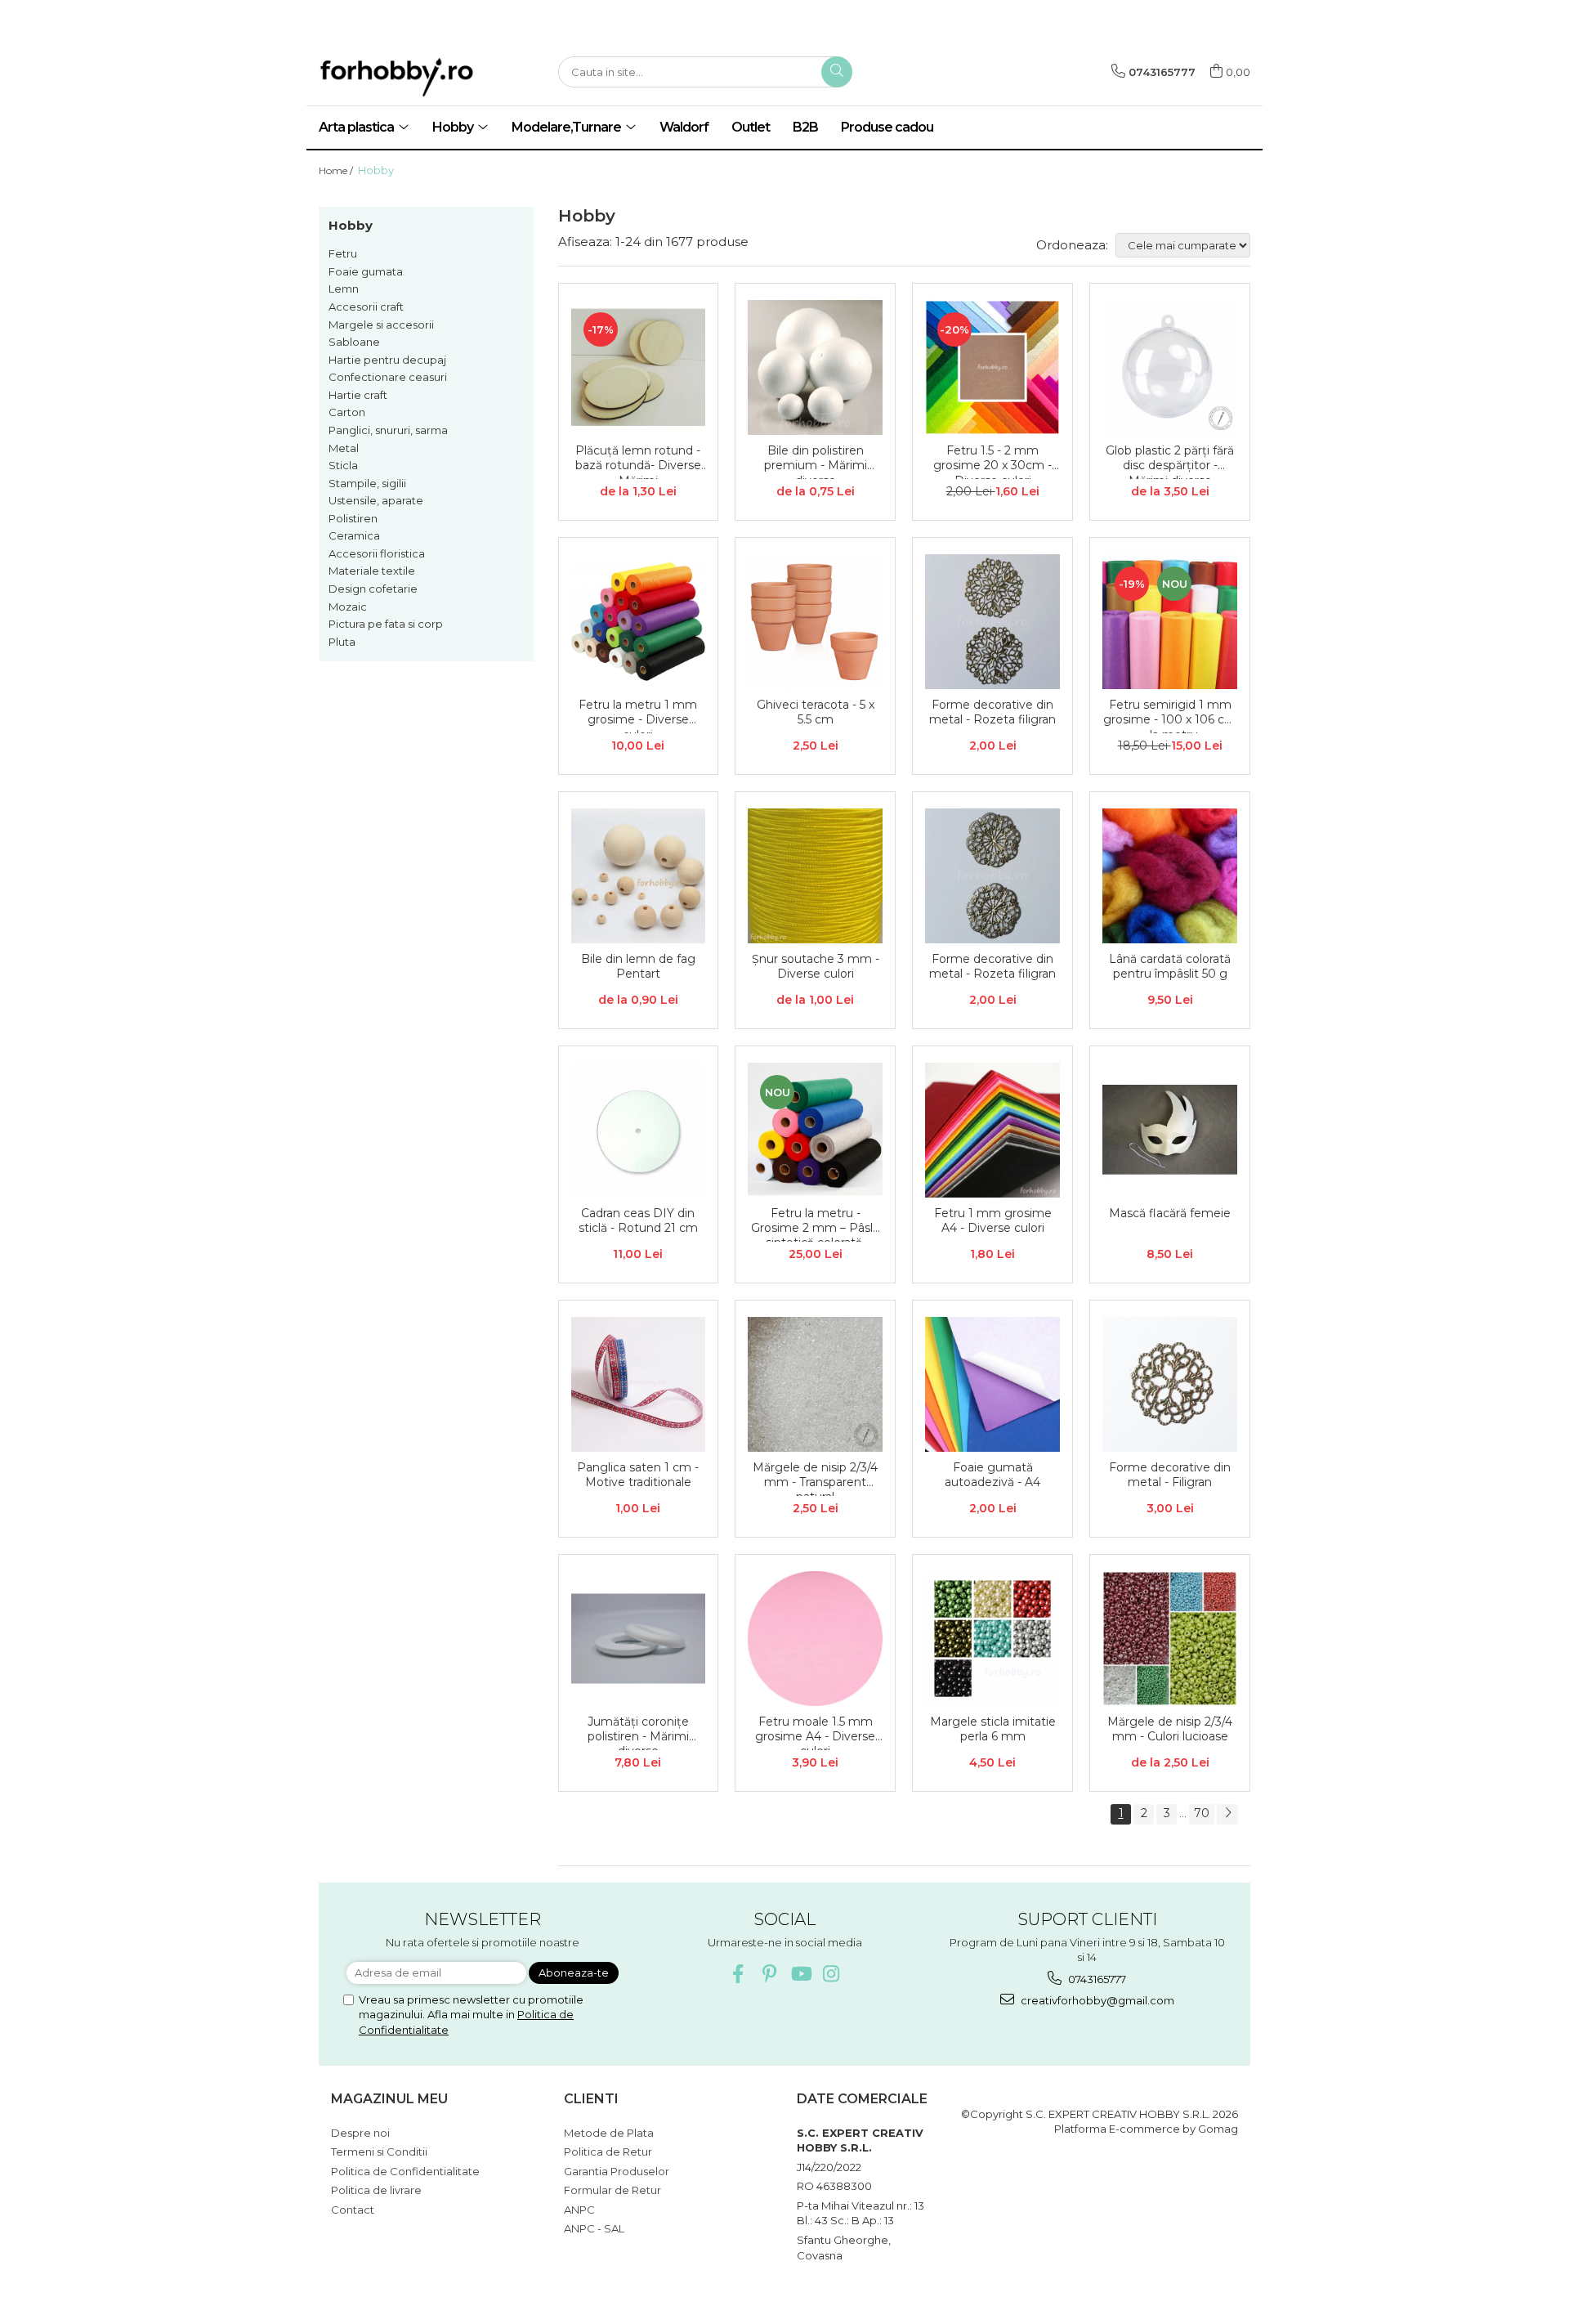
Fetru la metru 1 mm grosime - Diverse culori (638, 715)
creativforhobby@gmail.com (1096, 2000)
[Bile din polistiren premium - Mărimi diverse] (815, 367)
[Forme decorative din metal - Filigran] (1170, 1384)
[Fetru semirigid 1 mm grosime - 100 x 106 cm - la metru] (1170, 622)
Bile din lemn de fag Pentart (638, 966)
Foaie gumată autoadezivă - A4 (992, 1475)
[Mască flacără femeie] (1170, 1130)
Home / (337, 170)
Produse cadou (887, 127)
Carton (347, 412)
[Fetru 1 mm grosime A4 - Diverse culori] (992, 1130)
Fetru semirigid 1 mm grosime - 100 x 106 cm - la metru (1170, 715)
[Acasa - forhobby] (425, 77)
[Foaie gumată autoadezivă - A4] (992, 1384)
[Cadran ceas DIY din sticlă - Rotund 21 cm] (639, 1130)
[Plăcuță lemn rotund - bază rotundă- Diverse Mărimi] (639, 367)
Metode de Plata (609, 2133)
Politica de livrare (376, 2190)
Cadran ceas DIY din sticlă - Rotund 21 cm (638, 1220)
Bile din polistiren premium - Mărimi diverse (816, 461)
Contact (353, 2210)
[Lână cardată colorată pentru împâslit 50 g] (1170, 876)
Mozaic (348, 607)
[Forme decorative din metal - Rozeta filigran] (992, 622)
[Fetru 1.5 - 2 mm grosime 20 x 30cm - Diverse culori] (992, 367)
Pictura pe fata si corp (386, 624)
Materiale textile (372, 571)
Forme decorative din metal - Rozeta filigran (992, 712)
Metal (344, 448)
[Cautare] (837, 72)
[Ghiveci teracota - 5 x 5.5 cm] (815, 622)
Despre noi (360, 2133)
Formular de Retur (612, 2190)
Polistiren (353, 518)
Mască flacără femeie (1170, 1213)
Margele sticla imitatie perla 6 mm (993, 1729)
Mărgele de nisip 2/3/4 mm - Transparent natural (815, 1478)
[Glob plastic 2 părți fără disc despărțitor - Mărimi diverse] (1170, 367)
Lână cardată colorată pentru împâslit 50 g (1170, 966)
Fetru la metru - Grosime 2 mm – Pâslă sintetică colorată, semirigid (815, 1224)
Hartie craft (358, 395)
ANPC (579, 2210)
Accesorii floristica (377, 553)
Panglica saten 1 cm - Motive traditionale (638, 1475)
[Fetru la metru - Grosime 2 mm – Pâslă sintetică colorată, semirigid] (815, 1130)
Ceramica (354, 535)
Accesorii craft (366, 307)
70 (1202, 1813)
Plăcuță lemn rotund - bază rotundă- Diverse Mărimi (638, 461)
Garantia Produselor (617, 2171)
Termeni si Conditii (379, 2152)
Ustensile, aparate (376, 500)
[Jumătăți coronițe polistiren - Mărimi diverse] (639, 1639)
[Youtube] (800, 1974)
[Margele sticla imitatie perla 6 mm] (992, 1639)
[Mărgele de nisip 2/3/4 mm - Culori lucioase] (1170, 1639)
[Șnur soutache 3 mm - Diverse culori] (815, 876)
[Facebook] (738, 1974)
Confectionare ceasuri (388, 377)
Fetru (343, 253)
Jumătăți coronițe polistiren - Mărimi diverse (638, 1732)
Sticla (343, 465)
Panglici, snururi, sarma (388, 430)
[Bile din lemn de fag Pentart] (639, 876)
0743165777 (1096, 1979)
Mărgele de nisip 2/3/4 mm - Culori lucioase (1170, 1729)
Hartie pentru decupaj (387, 360)
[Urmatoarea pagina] (1227, 1814)
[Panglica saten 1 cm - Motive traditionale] (639, 1384)
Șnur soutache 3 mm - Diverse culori (816, 966)
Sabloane (354, 342)
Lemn (344, 289)
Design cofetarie (373, 589)
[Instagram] (831, 1974)
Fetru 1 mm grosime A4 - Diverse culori (993, 1220)
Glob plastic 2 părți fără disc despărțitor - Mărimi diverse (1170, 461)
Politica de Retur (608, 2152)
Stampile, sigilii (367, 483)
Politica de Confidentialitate (405, 2171)
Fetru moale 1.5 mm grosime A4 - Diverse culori (815, 1732)
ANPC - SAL (594, 2228)
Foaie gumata (366, 271)
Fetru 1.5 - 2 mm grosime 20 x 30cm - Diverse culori (992, 461)
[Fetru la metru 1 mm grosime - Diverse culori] (639, 622)
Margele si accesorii (381, 325)
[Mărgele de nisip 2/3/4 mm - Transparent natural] (815, 1384)
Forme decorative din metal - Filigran (1170, 1475)
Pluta (342, 642)
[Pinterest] (769, 1974)
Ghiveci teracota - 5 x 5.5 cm (816, 712)
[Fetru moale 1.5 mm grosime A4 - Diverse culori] (815, 1639)
